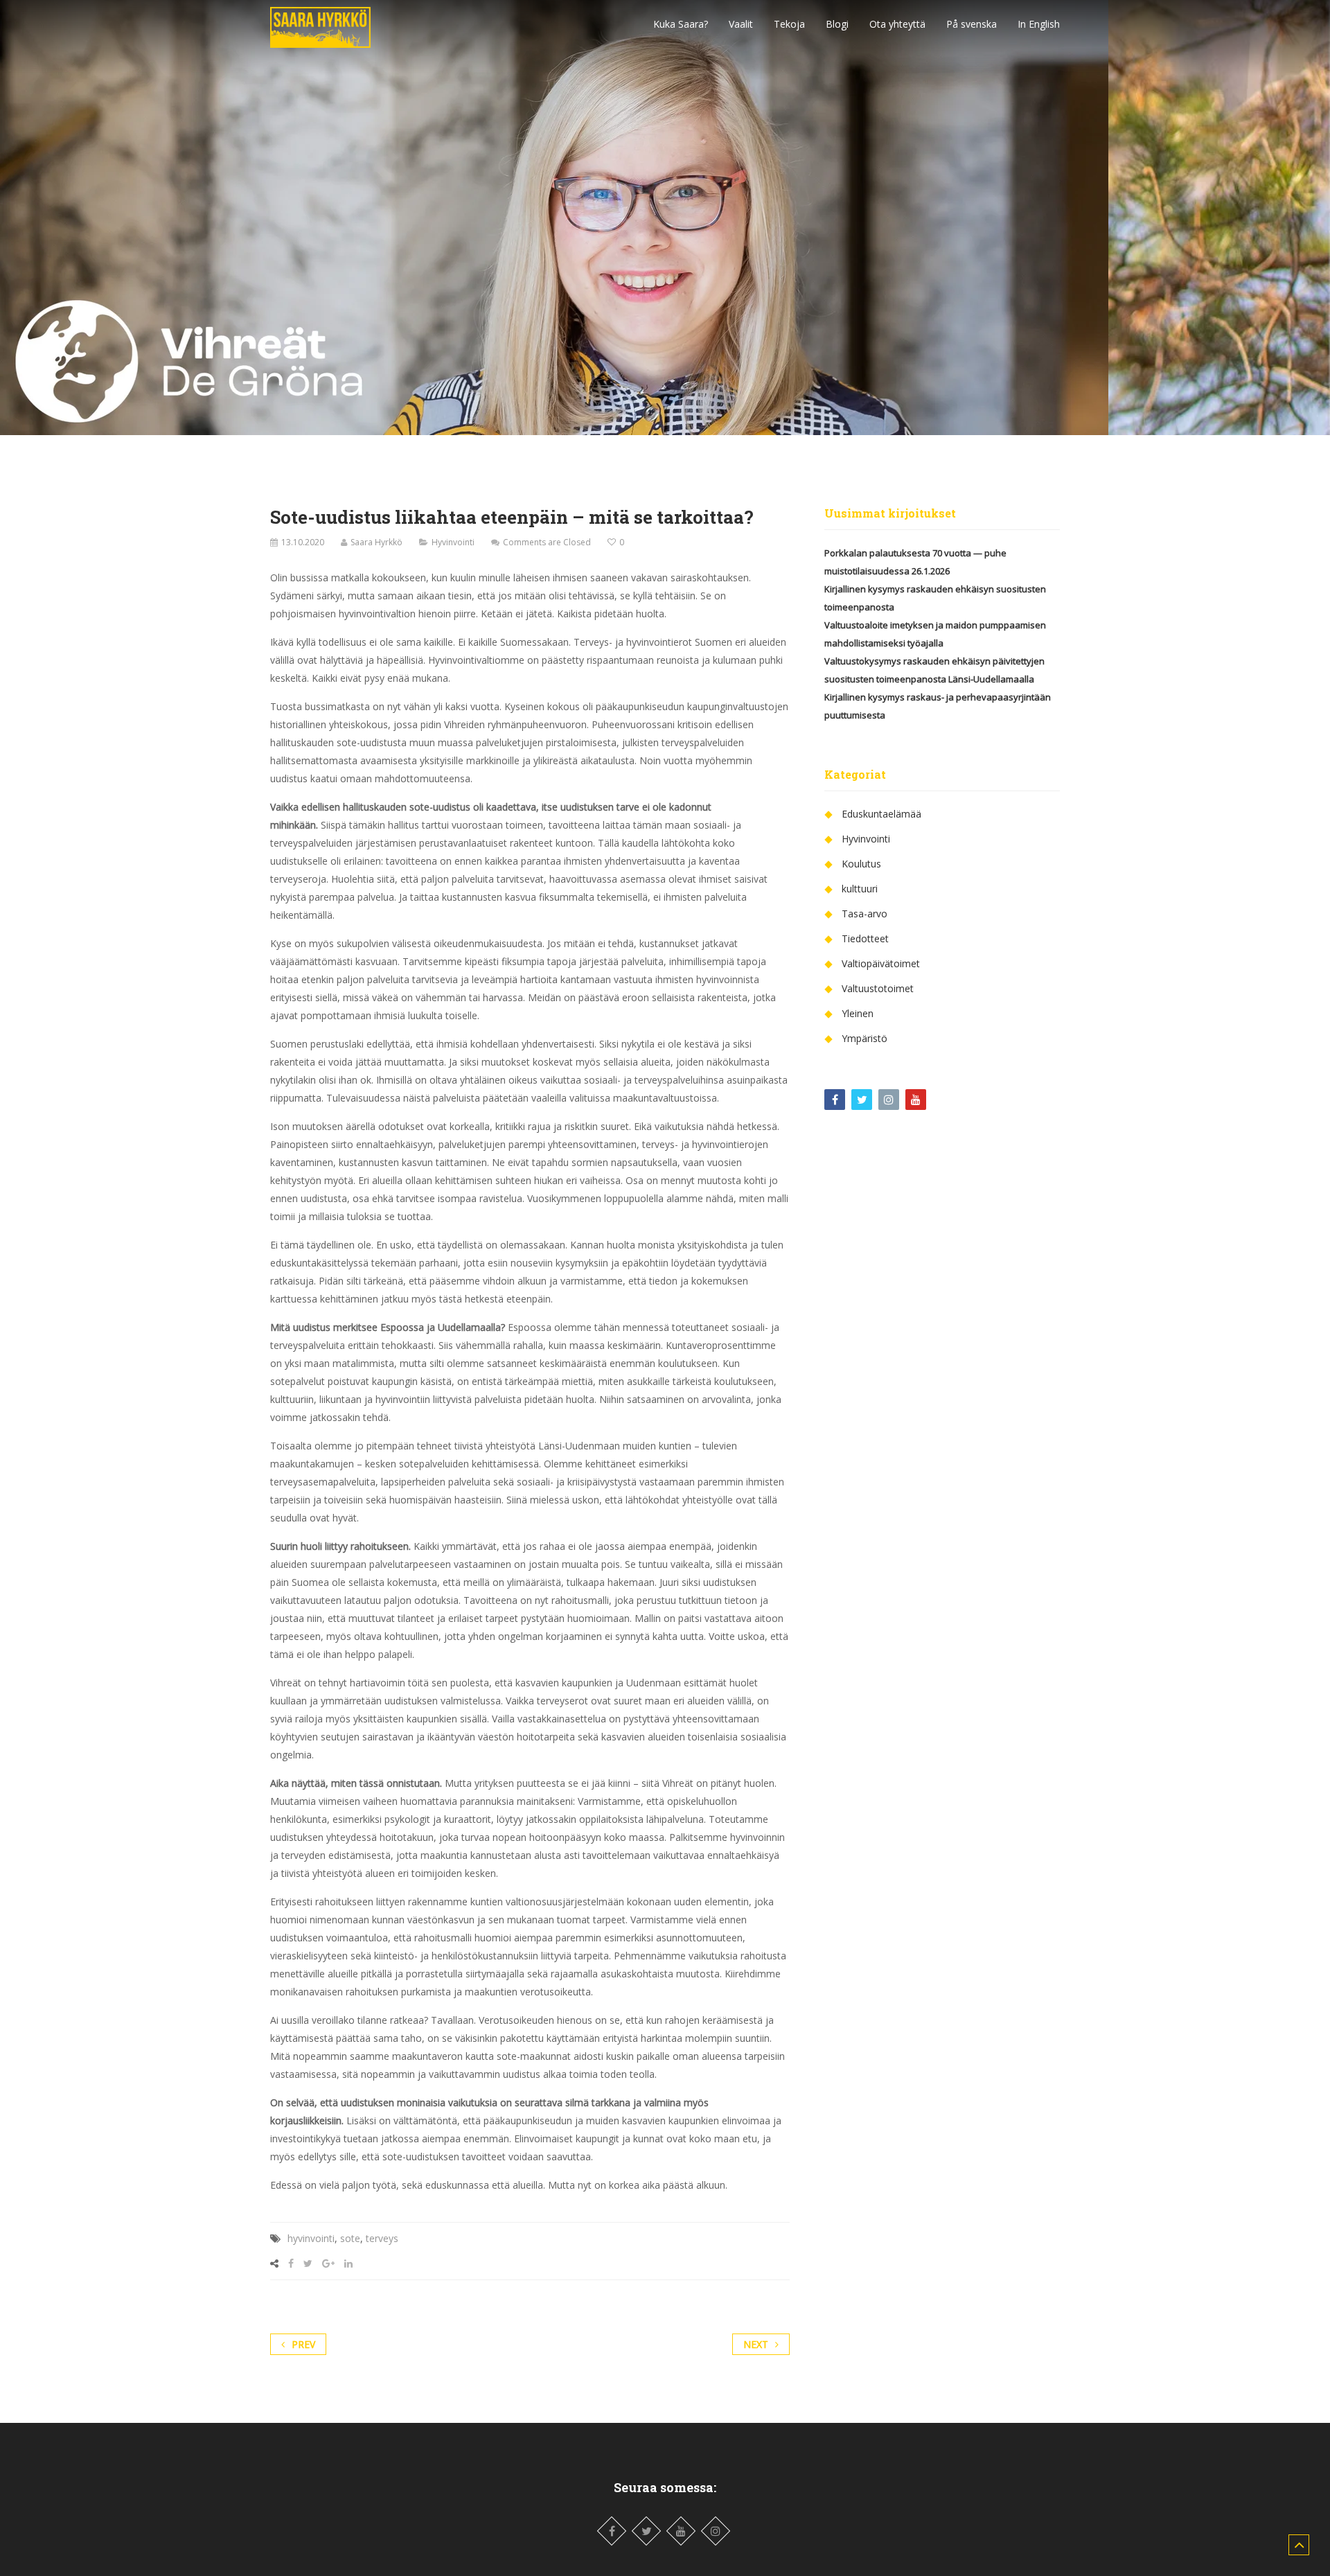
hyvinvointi (311, 2238)
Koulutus (861, 864)
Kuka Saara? (681, 24)
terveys (382, 2238)
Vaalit (741, 24)
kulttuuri (860, 889)
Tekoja (789, 24)
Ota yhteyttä (897, 24)
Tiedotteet (865, 938)
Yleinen (858, 1013)
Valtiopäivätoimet (881, 963)
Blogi (837, 24)
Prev (303, 2344)
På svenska (972, 24)
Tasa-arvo (864, 914)
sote (350, 2238)
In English (1039, 24)
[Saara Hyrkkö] (320, 24)
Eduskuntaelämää (881, 814)
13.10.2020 (303, 542)
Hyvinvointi (453, 542)
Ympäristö (864, 1038)
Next (756, 2344)
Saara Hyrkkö (376, 542)
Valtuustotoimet (878, 988)
